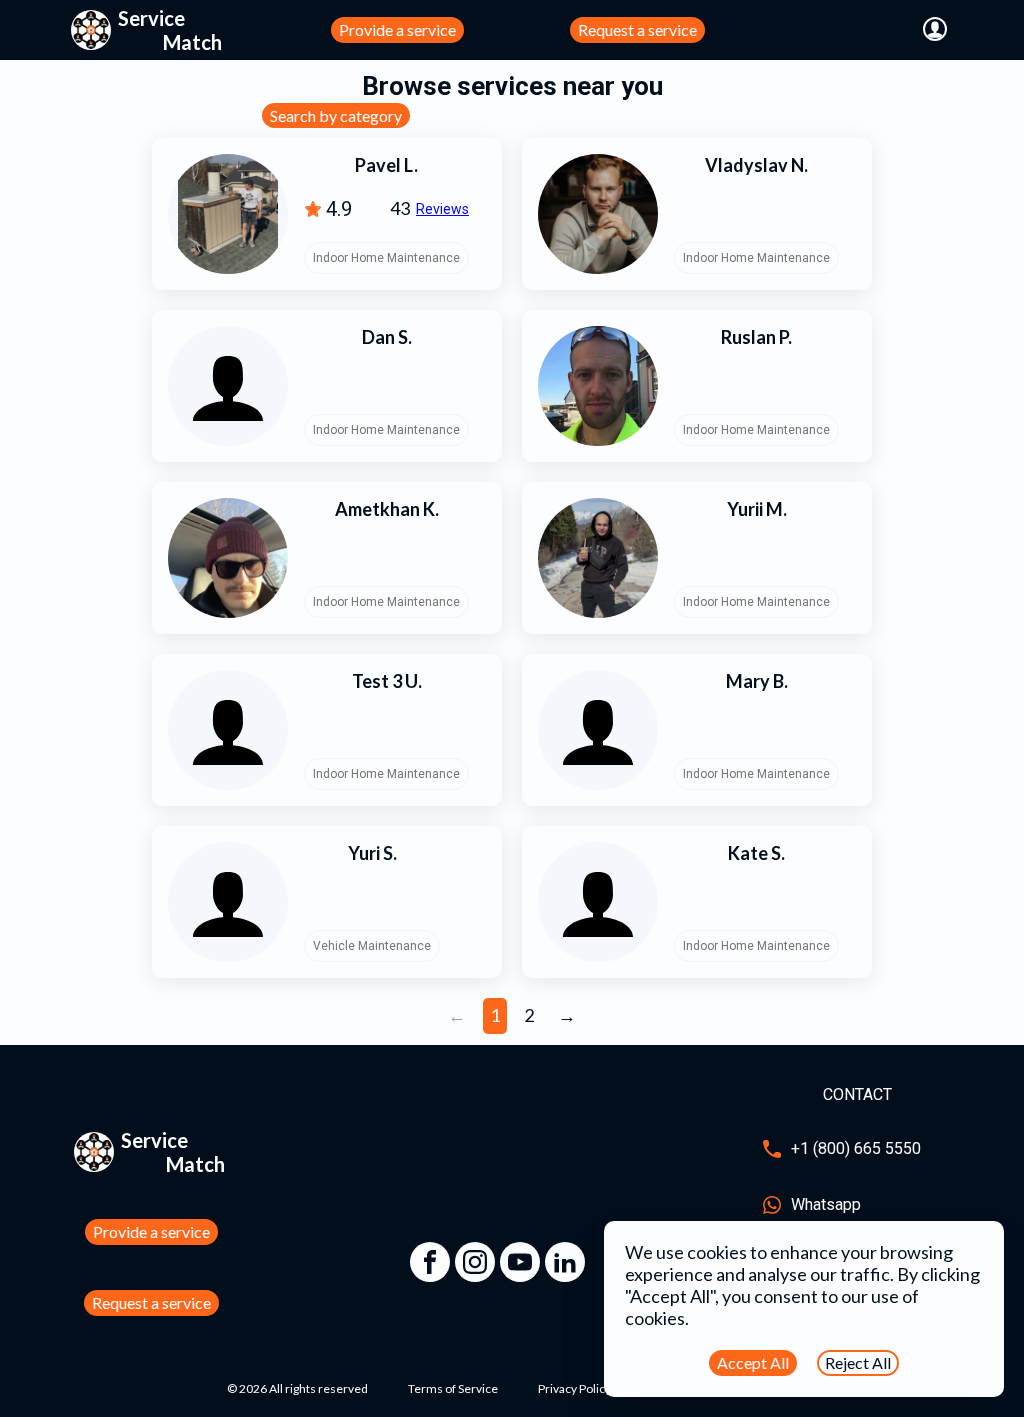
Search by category (336, 115)
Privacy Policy (574, 1388)
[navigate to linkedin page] (565, 1262)
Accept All (753, 1362)
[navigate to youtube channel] (520, 1262)
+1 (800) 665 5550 (856, 1148)
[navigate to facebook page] (430, 1262)
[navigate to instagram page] (475, 1262)
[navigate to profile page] (935, 30)
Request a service (637, 29)
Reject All (858, 1362)
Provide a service (397, 29)
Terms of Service (453, 1388)
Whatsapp (826, 1204)
